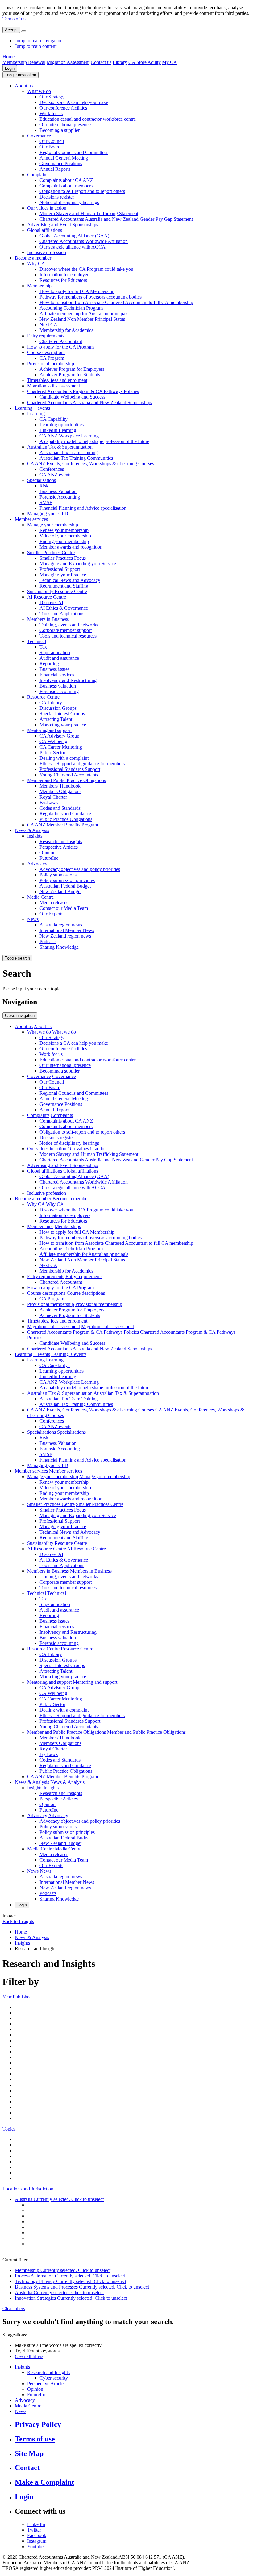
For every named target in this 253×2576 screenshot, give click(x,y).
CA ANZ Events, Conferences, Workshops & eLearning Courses (91, 464)
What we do (39, 91)
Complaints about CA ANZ (66, 180)
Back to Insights (18, 1921)
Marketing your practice (63, 725)
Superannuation (55, 652)
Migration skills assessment (54, 386)
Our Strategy (52, 97)
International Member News (67, 930)
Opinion (48, 853)
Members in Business (48, 619)
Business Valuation (58, 491)
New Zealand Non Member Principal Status (82, 319)
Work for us (51, 113)
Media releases (54, 903)
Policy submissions (58, 875)
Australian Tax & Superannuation (60, 447)
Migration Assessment (68, 62)
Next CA (48, 325)
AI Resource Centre (47, 597)
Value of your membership (65, 536)
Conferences (52, 469)
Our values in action (47, 208)
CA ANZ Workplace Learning (69, 436)
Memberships (40, 286)
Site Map (29, 2453)
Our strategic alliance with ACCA (73, 247)
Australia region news (61, 925)
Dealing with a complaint (64, 758)
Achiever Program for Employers (72, 369)
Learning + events (32, 408)
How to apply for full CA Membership (77, 291)
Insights (35, 836)
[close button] (24, 31)
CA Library (51, 703)
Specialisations (41, 480)
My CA (170, 62)
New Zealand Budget (60, 891)
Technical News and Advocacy (70, 580)
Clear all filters (29, 2356)
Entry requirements (46, 336)
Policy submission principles (67, 880)
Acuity (154, 62)
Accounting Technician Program (71, 308)
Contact (27, 2468)
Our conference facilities (63, 108)
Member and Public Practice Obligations (66, 780)
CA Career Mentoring (61, 747)
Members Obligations (60, 791)
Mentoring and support (49, 730)
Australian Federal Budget (65, 886)
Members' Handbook (60, 786)
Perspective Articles (59, 847)
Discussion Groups (58, 708)
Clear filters (14, 2308)
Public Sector (52, 753)
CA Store (137, 62)
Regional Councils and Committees (74, 152)
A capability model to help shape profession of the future (94, 441)
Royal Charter (53, 797)
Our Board (50, 147)
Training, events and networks (69, 625)
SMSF (46, 502)
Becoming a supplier (60, 130)
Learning (36, 414)
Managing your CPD (48, 514)
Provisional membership (51, 364)
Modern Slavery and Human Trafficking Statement (89, 213)
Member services (31, 519)
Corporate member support (66, 630)
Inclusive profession (47, 252)
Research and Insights (61, 841)
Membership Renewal (24, 62)
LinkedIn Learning (58, 430)
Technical (37, 641)
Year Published (17, 1997)
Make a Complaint (44, 2482)
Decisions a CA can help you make (74, 102)
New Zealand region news (65, 936)
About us (24, 86)
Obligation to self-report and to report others (82, 191)
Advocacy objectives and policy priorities (80, 869)
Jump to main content (36, 46)
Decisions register (57, 197)
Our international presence (65, 125)
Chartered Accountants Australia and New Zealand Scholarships (90, 402)
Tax (43, 647)
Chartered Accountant (61, 341)
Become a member (33, 258)
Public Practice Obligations (66, 819)
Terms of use (15, 19)
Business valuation (58, 686)
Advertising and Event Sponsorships (63, 225)
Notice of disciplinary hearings (69, 202)
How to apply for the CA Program (60, 347)
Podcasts (48, 941)
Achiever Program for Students (70, 375)
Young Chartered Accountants (69, 775)
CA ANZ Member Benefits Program (63, 825)
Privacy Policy (38, 2424)
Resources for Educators (63, 280)
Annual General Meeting (64, 158)
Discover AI (51, 602)
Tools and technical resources (68, 636)
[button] (21, 75)
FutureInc (49, 858)
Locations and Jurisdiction (28, 2189)
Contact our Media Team (64, 908)
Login (10, 68)
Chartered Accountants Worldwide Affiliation (84, 241)
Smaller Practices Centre (51, 552)
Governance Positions (61, 163)
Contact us (101, 62)
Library (120, 62)
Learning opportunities (62, 425)
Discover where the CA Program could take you (86, 269)
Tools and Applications (62, 614)
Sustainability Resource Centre (57, 591)
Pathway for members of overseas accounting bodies (91, 297)
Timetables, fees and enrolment (57, 380)
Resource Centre (43, 697)
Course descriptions (46, 352)
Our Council (52, 141)
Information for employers (65, 275)
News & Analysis (32, 830)
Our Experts (51, 914)
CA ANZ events (55, 475)
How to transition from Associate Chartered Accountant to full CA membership (116, 302)
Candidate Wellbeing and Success (72, 397)
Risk (44, 486)
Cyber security (54, 2378)
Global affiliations (45, 230)
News (33, 919)
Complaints (38, 175)
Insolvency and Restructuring (68, 680)
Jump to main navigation (39, 41)
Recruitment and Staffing (64, 586)
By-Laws (49, 803)
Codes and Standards (60, 808)
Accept (11, 30)
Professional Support (60, 569)
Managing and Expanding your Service (78, 564)
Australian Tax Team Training (69, 452)
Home (8, 57)
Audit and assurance (59, 658)
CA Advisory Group (59, 736)
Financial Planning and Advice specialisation (83, 508)
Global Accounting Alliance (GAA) (74, 236)
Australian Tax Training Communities (76, 458)
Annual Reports (55, 169)
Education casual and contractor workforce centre (88, 119)
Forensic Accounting (60, 497)
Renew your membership (64, 530)
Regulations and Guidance (65, 814)
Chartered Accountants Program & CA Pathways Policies (83, 391)
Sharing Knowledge (59, 947)
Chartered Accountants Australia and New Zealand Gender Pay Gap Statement (116, 219)
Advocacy (37, 864)
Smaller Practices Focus (63, 558)
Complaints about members (66, 186)
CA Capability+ (55, 419)
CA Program (52, 358)
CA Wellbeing (53, 741)
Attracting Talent (56, 719)
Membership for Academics (66, 330)
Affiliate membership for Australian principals (84, 314)
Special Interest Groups (62, 714)
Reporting (49, 664)
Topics (9, 2129)
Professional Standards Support (70, 769)
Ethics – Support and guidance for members (82, 764)
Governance (39, 136)
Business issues (54, 669)
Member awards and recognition (71, 547)
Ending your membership (64, 541)
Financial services (57, 675)
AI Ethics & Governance (64, 608)
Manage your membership (53, 525)
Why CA (36, 263)
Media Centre (40, 897)
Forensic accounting (59, 691)
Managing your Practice (63, 575)
